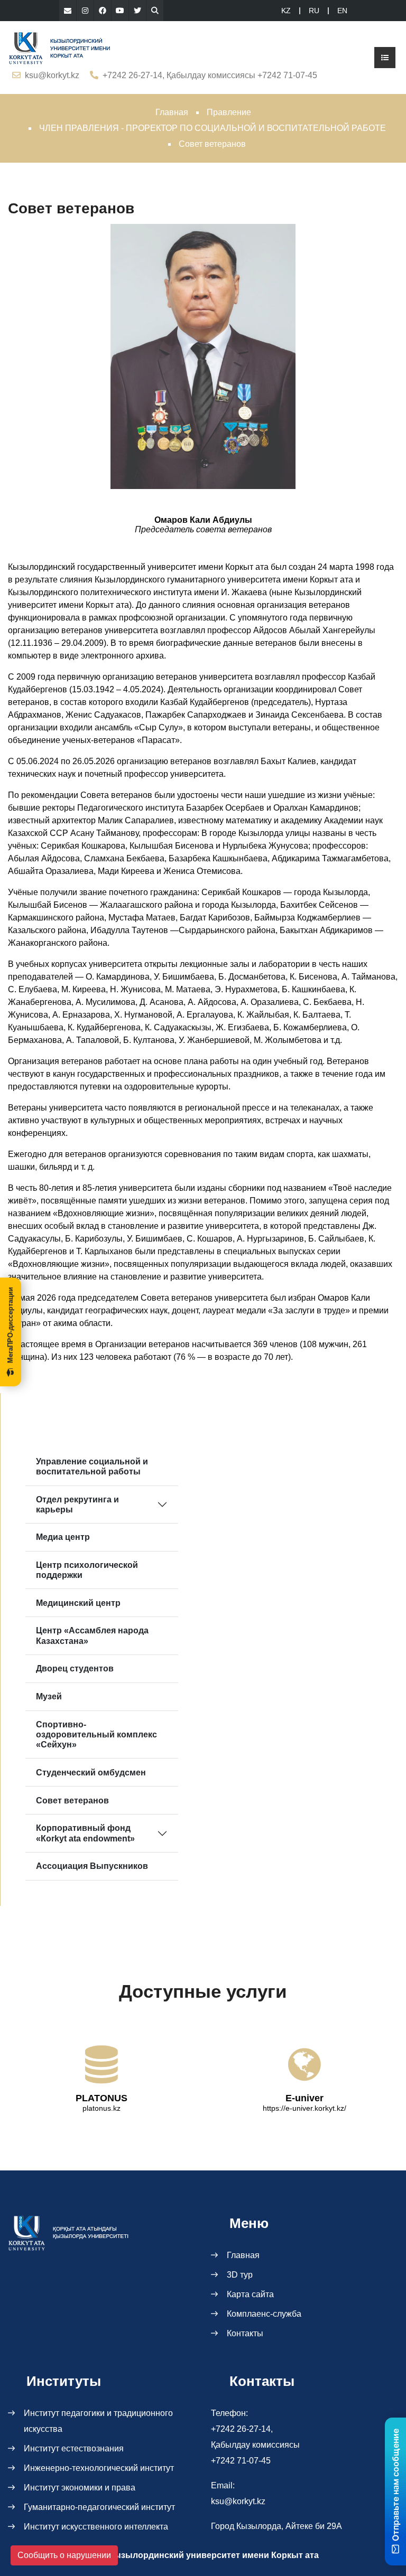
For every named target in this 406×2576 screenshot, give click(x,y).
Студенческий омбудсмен (91, 1773)
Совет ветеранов (72, 1801)
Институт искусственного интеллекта (96, 2527)
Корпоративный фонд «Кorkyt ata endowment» (85, 1833)
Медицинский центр (78, 1603)
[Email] (68, 11)
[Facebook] (103, 11)
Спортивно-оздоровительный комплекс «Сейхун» (96, 1734)
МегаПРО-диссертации (10, 1325)
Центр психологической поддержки (87, 1570)
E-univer (304, 2098)
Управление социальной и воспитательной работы (92, 1466)
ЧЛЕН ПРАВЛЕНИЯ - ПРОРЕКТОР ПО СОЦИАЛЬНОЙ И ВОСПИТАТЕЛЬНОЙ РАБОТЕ (213, 128)
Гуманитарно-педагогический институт (99, 2507)
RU (314, 11)
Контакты (245, 2333)
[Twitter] (137, 11)
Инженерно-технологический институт (99, 2468)
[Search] (155, 11)
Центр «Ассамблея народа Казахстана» (92, 1635)
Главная (172, 112)
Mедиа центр (63, 1537)
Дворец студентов (75, 1668)
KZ (286, 11)
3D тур (240, 2275)
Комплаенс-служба (264, 2314)
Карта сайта (250, 2294)
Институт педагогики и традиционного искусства (98, 2421)
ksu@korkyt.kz (52, 75)
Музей (49, 1696)
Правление (229, 112)
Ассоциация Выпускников (92, 1866)
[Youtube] (120, 11)
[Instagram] (85, 11)
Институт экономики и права (80, 2488)
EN (342, 11)
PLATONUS (101, 2098)
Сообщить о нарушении (64, 2555)
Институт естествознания (74, 2448)
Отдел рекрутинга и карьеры (77, 1505)
